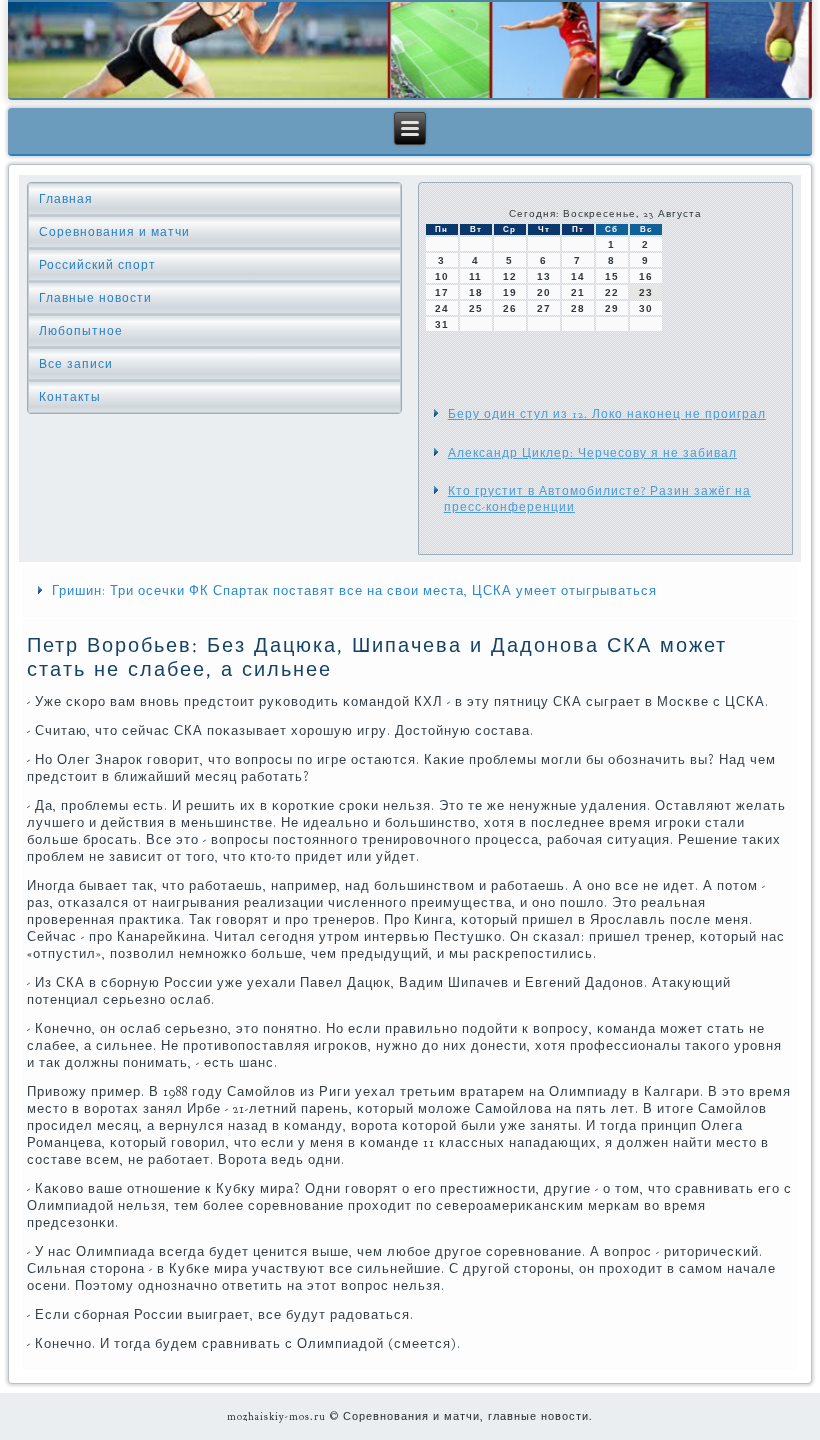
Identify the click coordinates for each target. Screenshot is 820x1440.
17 (442, 292)
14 (578, 276)
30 (646, 308)
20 (544, 292)
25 (476, 308)
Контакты (70, 397)
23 (646, 292)
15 (612, 276)
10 (442, 276)
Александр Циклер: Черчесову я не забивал (592, 453)
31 (442, 324)
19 (510, 292)
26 (510, 308)
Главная (66, 199)
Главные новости (95, 298)
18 (476, 292)
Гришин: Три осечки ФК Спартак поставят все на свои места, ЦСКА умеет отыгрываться (354, 591)
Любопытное (81, 331)
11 (475, 276)
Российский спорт (97, 265)
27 (544, 308)
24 (442, 308)
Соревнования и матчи (114, 232)
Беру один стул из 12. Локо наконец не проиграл (607, 414)
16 (646, 276)
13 (544, 276)
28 (578, 308)
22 (612, 292)
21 (578, 292)
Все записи (76, 364)
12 (510, 276)
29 (612, 308)
